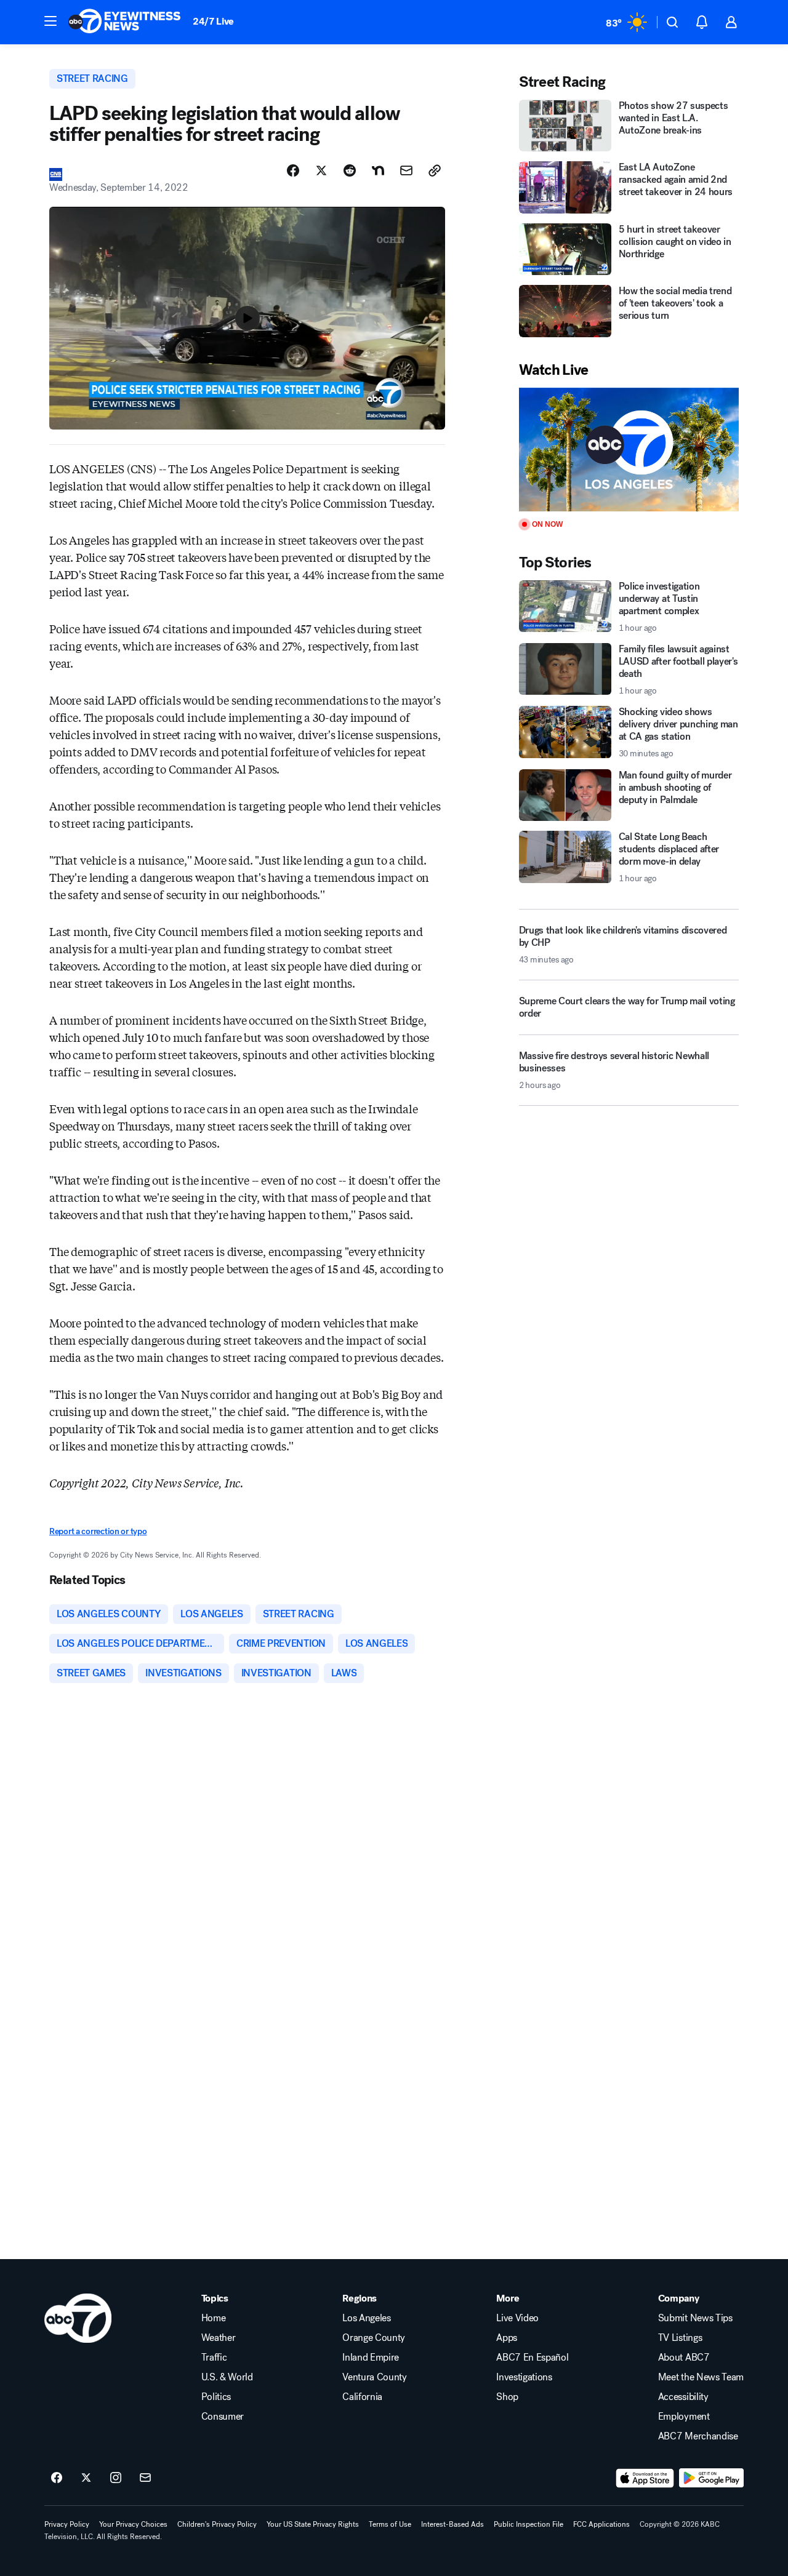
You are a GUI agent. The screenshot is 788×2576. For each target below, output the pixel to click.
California (362, 2397)
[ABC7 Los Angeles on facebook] (57, 2478)
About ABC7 (684, 2358)
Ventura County (375, 2377)
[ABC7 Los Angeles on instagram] (116, 2478)
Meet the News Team (701, 2377)
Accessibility (683, 2397)
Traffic (214, 2358)
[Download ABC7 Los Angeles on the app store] (645, 2478)
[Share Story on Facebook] (293, 170)
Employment (684, 2417)
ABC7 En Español (532, 2358)
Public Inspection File (529, 2524)
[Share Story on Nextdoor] (378, 170)
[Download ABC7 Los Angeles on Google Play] (711, 2478)
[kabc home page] (78, 2318)
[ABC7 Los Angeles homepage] (124, 22)
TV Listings (680, 2338)
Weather (219, 2338)
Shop (507, 2397)
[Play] (629, 450)
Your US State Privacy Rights (313, 2524)
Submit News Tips (695, 2318)
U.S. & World (227, 2377)
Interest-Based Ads (452, 2524)
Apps (507, 2338)
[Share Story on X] (321, 170)
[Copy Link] (435, 170)
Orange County (374, 2338)
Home (214, 2318)
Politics (216, 2397)
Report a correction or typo (98, 1531)
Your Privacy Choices (133, 2524)
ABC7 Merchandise (698, 2436)
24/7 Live (213, 21)
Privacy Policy (67, 2524)
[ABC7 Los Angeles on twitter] (86, 2478)
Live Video (517, 2318)
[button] (50, 21)
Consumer (223, 2417)
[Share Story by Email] (406, 170)
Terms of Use (390, 2524)
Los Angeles (366, 2318)
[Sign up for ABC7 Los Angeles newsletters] (145, 2478)
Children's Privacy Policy (217, 2524)
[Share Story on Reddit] (350, 170)
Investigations (524, 2377)
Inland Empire (371, 2358)
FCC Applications (601, 2524)
